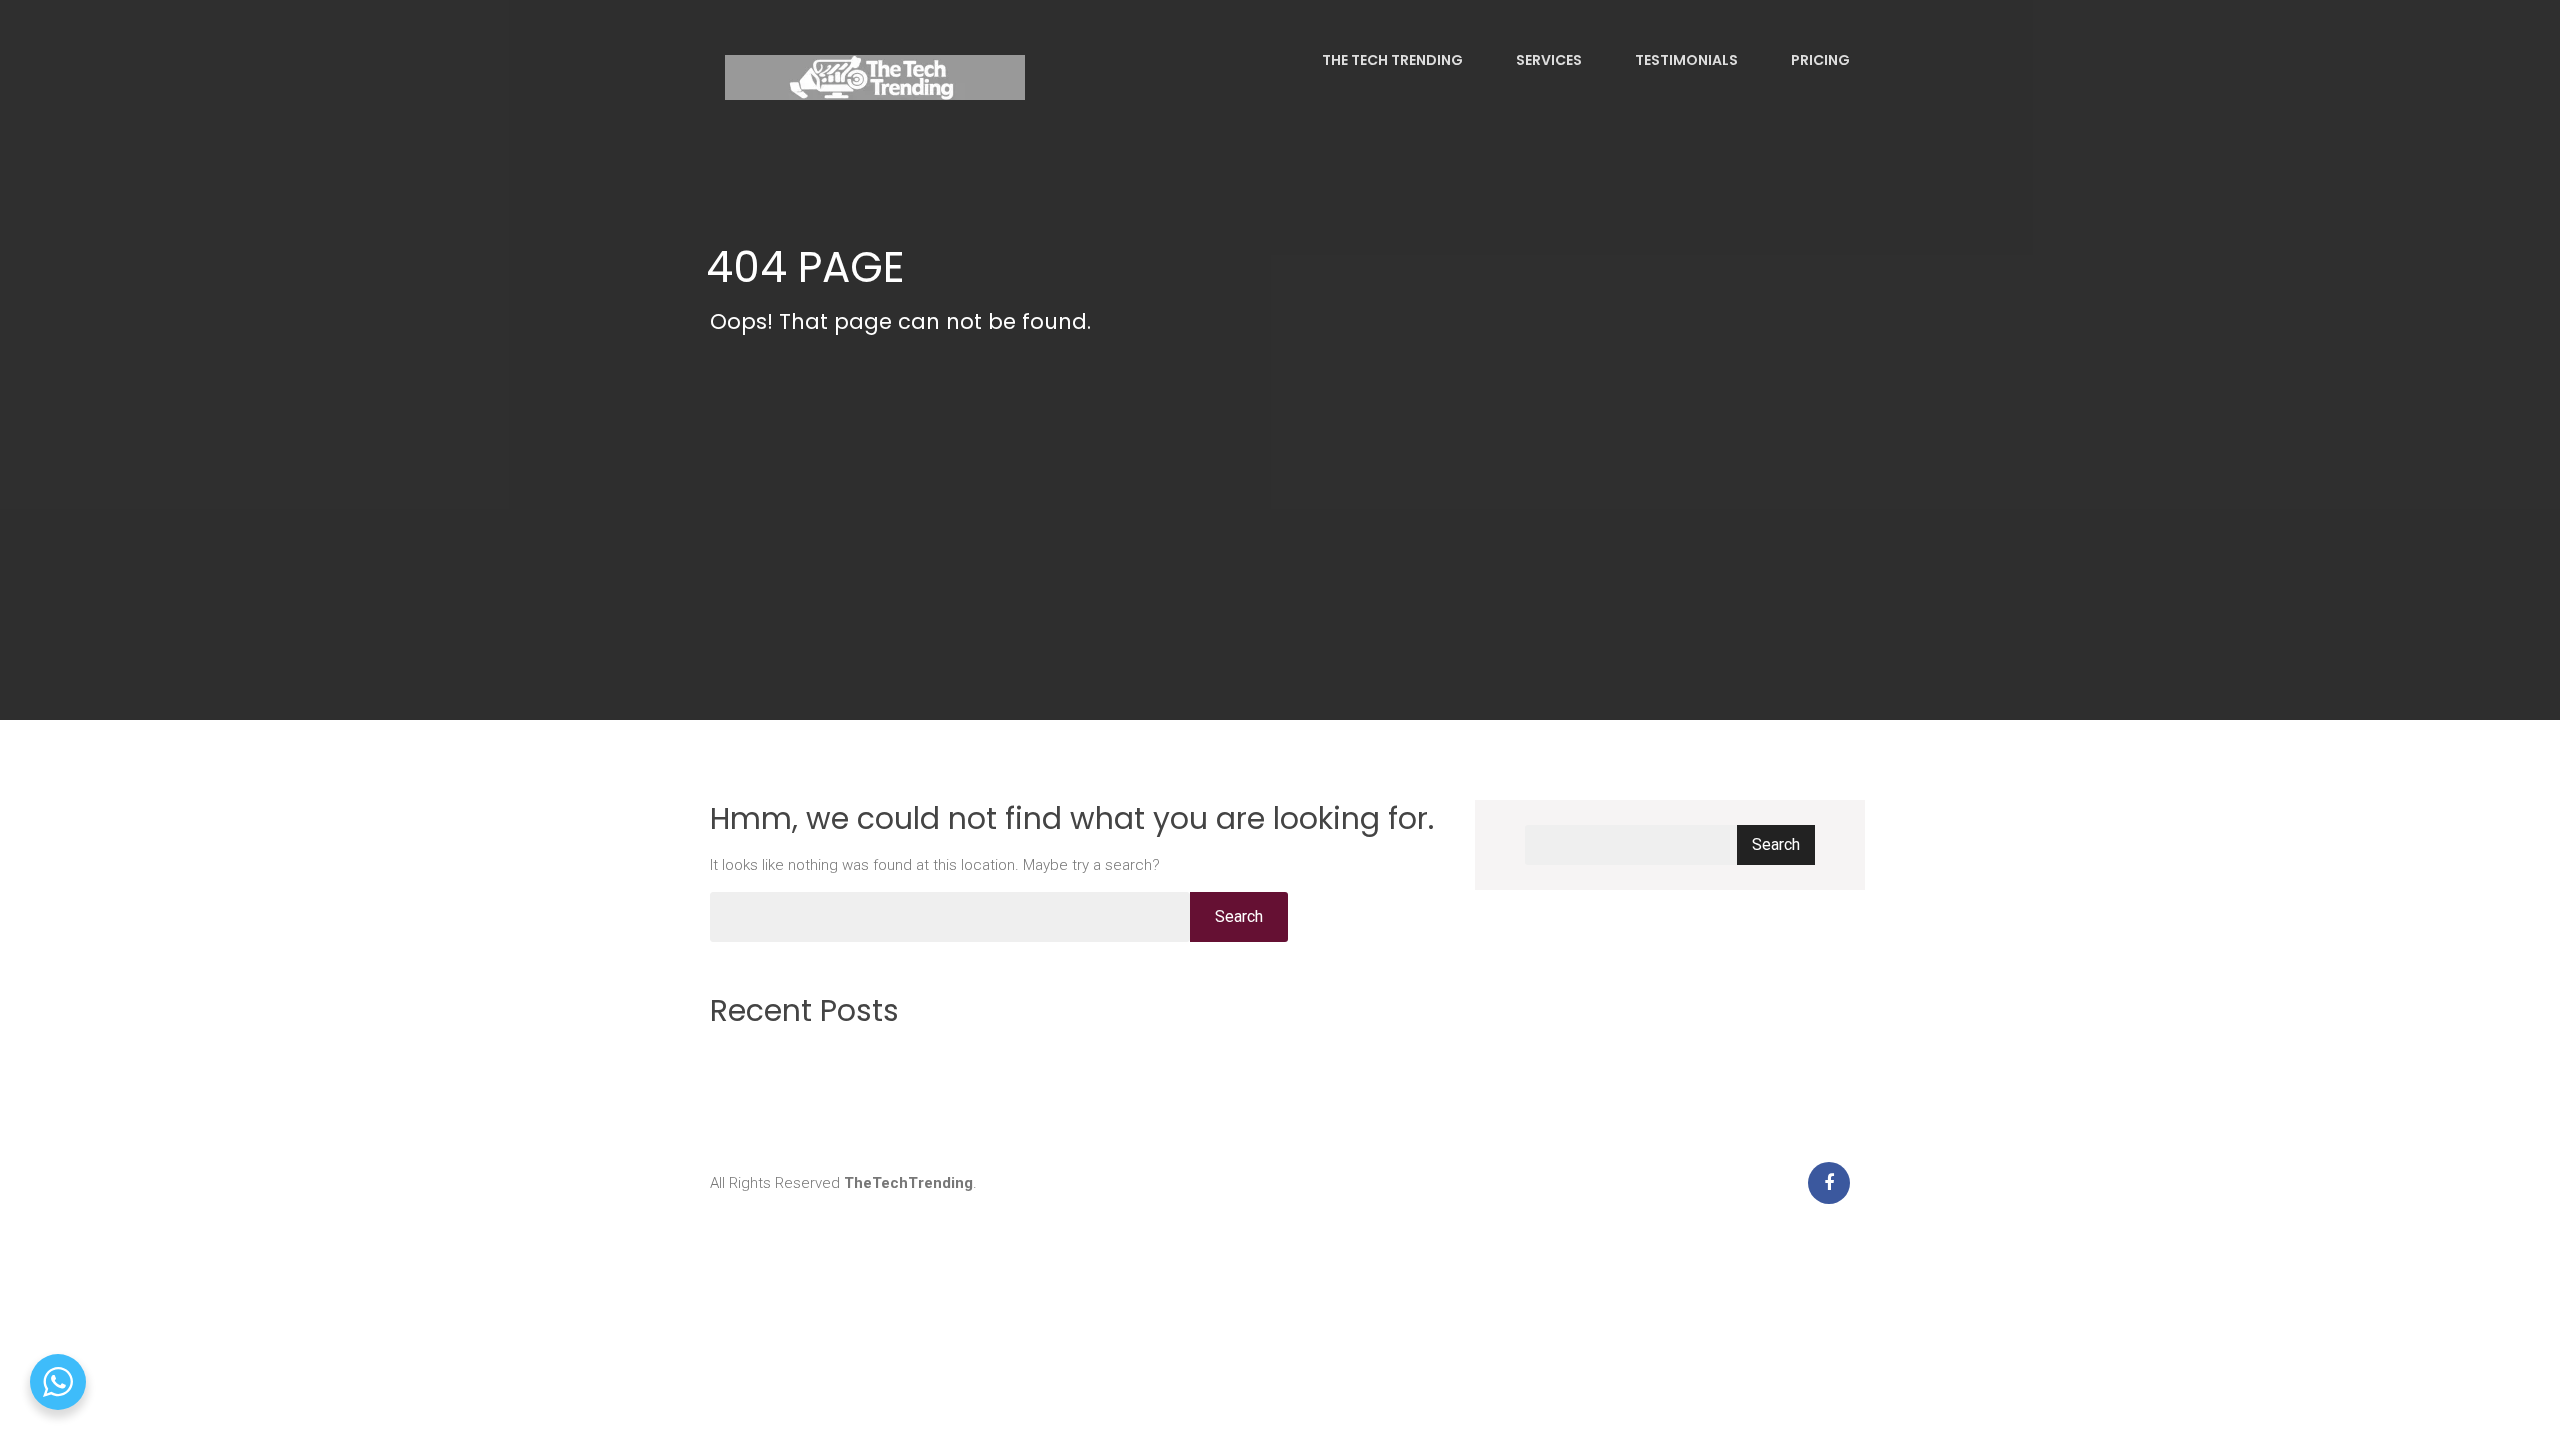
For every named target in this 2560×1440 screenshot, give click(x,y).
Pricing (1819, 60)
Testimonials (1685, 60)
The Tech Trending (1391, 60)
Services (1547, 60)
